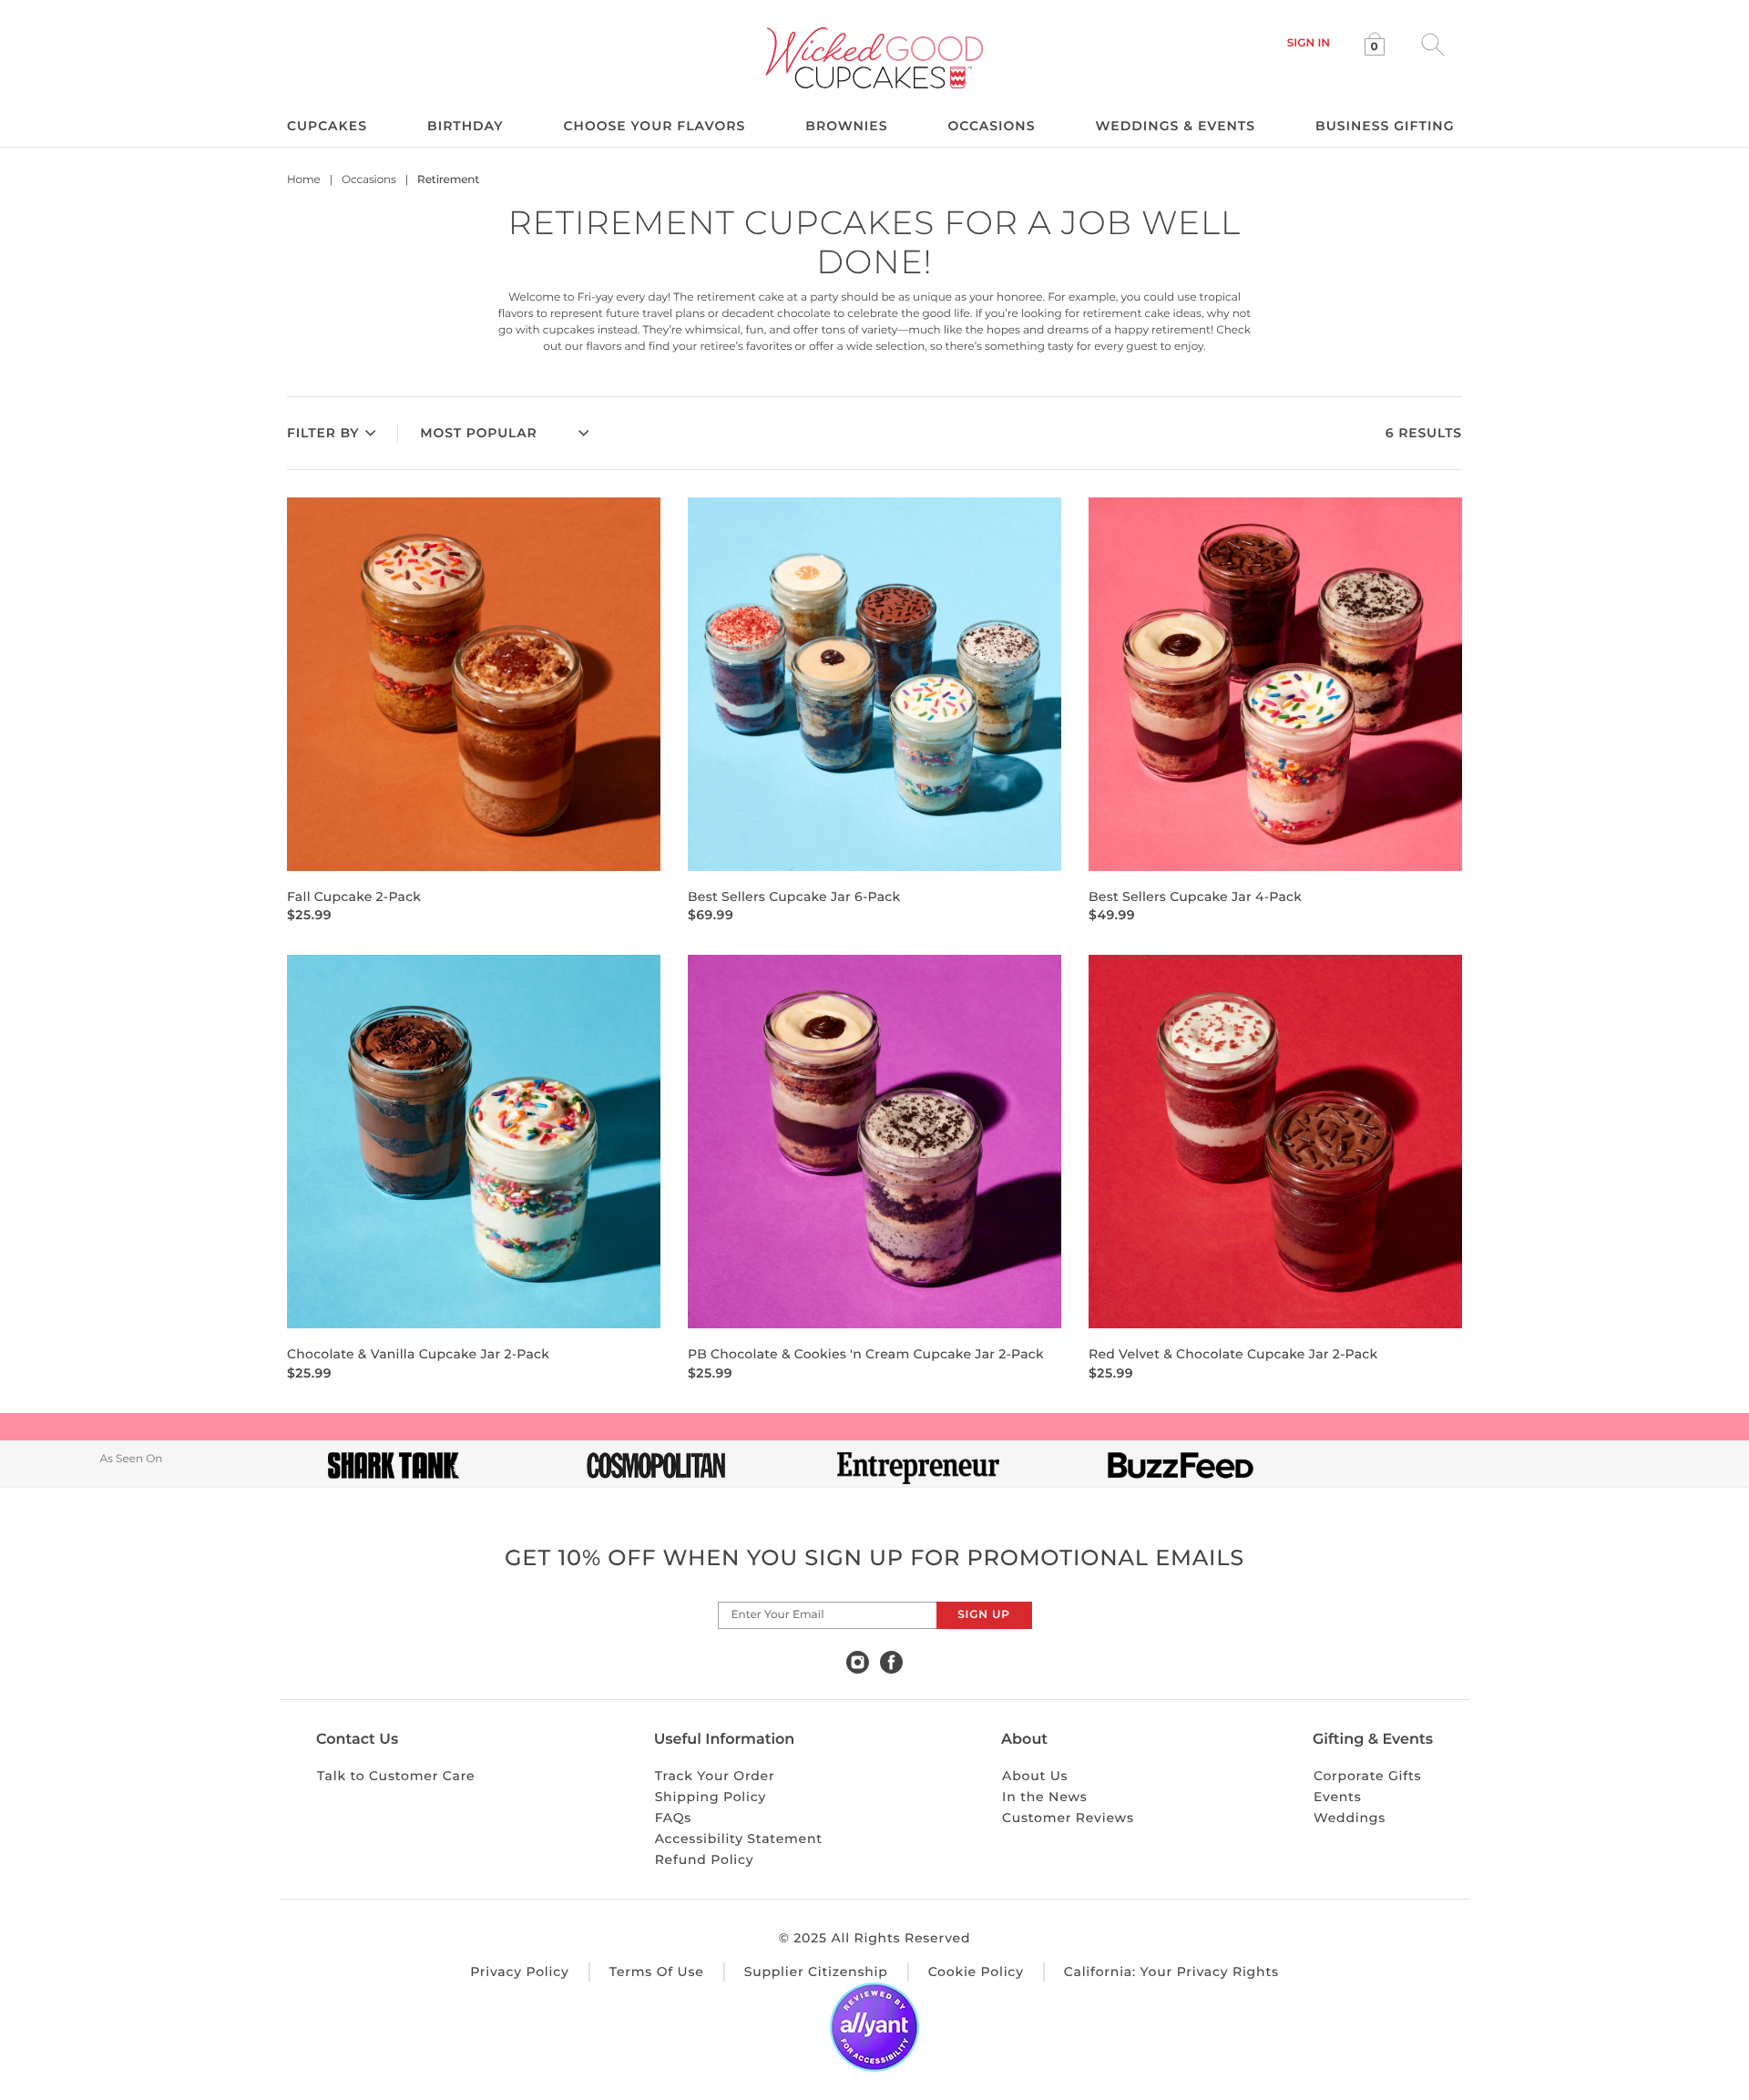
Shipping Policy (711, 1797)
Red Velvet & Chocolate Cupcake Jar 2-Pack (1233, 1354)
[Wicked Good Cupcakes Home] (875, 58)
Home (304, 180)
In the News (1044, 1797)
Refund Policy (705, 1859)
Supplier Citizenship (816, 1972)
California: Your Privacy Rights (1171, 1972)
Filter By (323, 433)
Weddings (1350, 1818)
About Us (1035, 1776)
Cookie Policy (976, 1972)
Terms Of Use (657, 1972)
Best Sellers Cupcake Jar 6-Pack (794, 896)
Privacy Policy (520, 1972)
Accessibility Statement (739, 1839)
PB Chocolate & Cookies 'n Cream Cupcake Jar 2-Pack (866, 1354)
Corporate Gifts (1368, 1776)
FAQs (674, 1818)
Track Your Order (715, 1776)
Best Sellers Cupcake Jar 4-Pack (1195, 896)
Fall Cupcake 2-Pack (354, 896)
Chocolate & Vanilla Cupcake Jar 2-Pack (418, 1354)
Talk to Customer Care (396, 1776)
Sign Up (983, 1615)
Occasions (369, 180)
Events (1338, 1797)
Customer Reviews (1068, 1818)
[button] (1309, 43)
